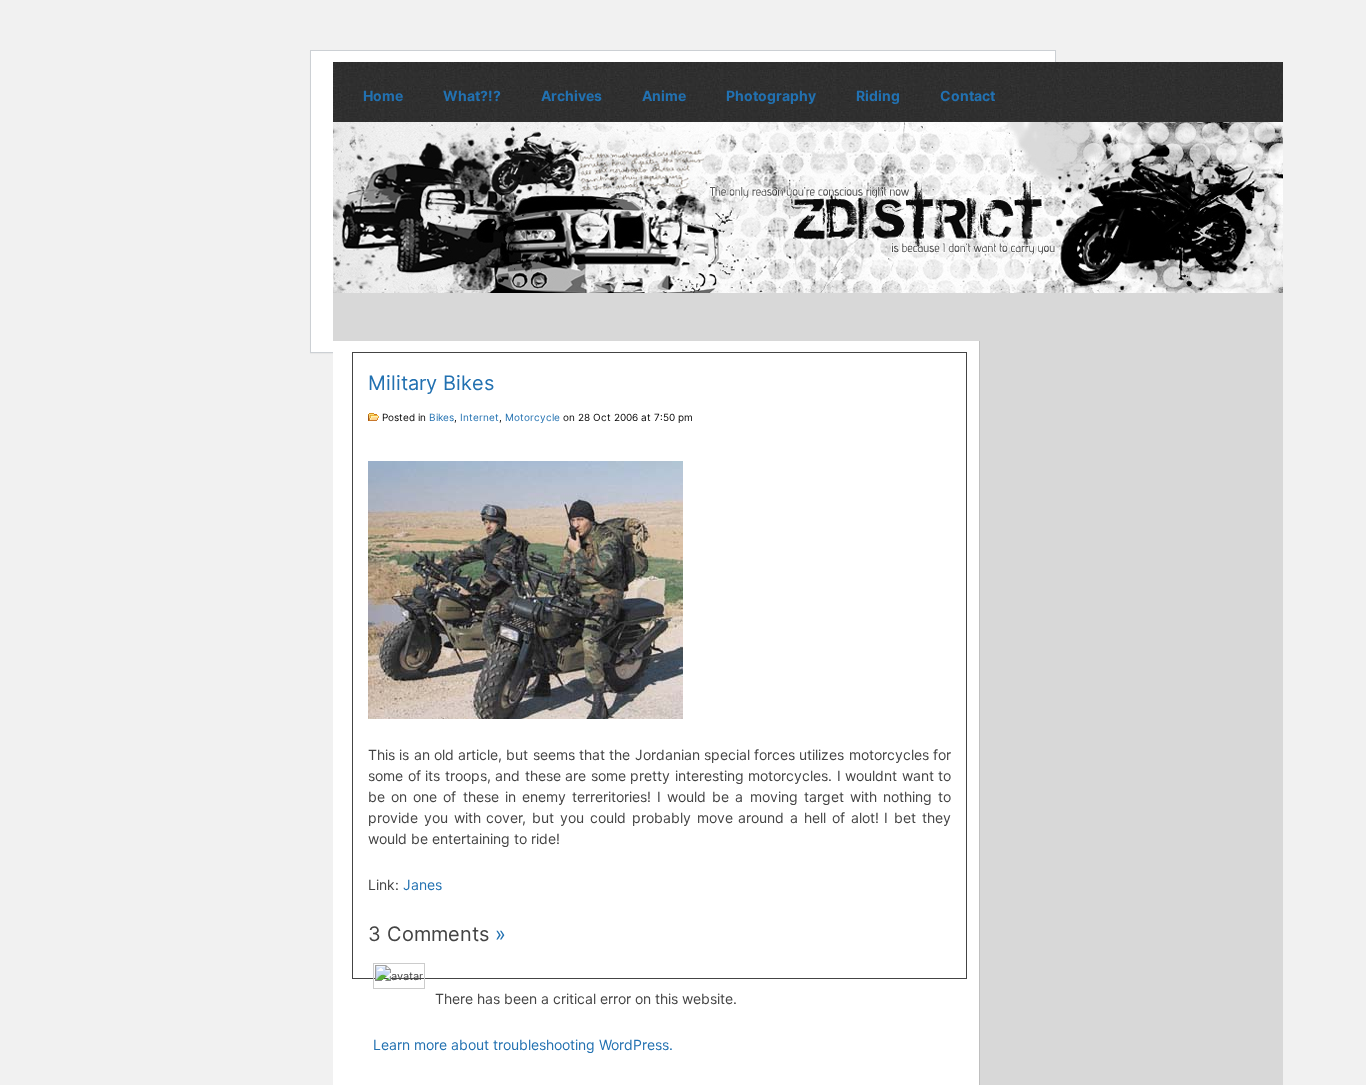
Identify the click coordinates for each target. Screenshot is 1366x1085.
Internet (479, 417)
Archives (571, 95)
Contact (967, 95)
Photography (771, 95)
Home (383, 95)
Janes (422, 884)
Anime (664, 95)
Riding (878, 95)
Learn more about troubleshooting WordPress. (523, 1044)
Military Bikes (431, 383)
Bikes (441, 417)
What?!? (472, 95)
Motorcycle (532, 417)
